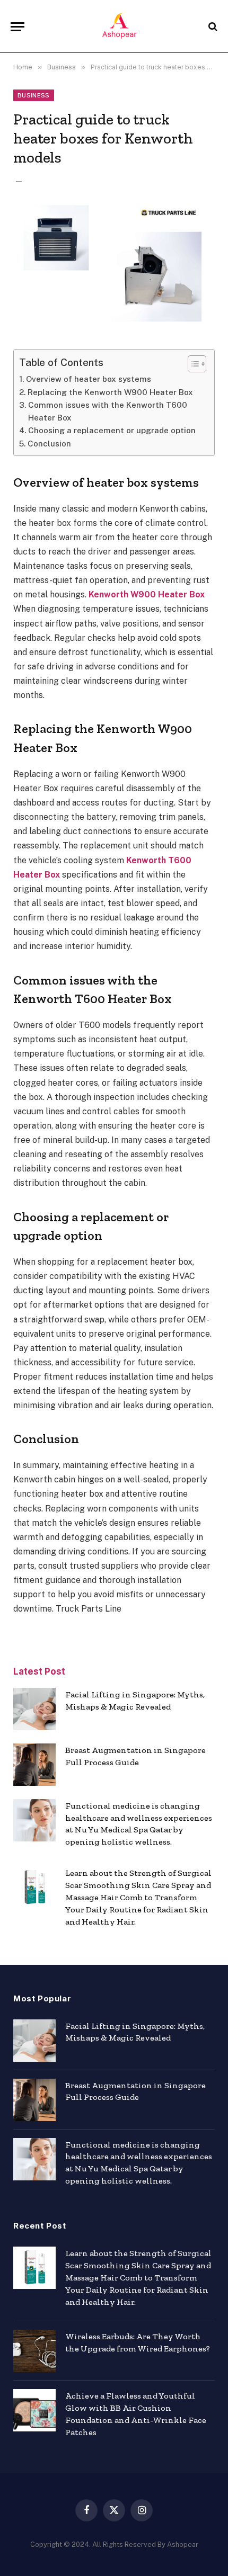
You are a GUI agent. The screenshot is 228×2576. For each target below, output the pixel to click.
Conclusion (49, 444)
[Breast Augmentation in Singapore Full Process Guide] (34, 1765)
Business (34, 95)
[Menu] (17, 27)
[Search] (212, 27)
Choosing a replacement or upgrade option (112, 430)
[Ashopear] (119, 26)
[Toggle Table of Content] (192, 364)
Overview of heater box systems (89, 379)
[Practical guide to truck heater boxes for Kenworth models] (114, 266)
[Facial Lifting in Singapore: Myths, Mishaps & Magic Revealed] (34, 1709)
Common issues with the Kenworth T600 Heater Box (108, 411)
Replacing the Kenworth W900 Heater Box (110, 392)
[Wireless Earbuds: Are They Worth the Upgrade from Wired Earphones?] (34, 2351)
